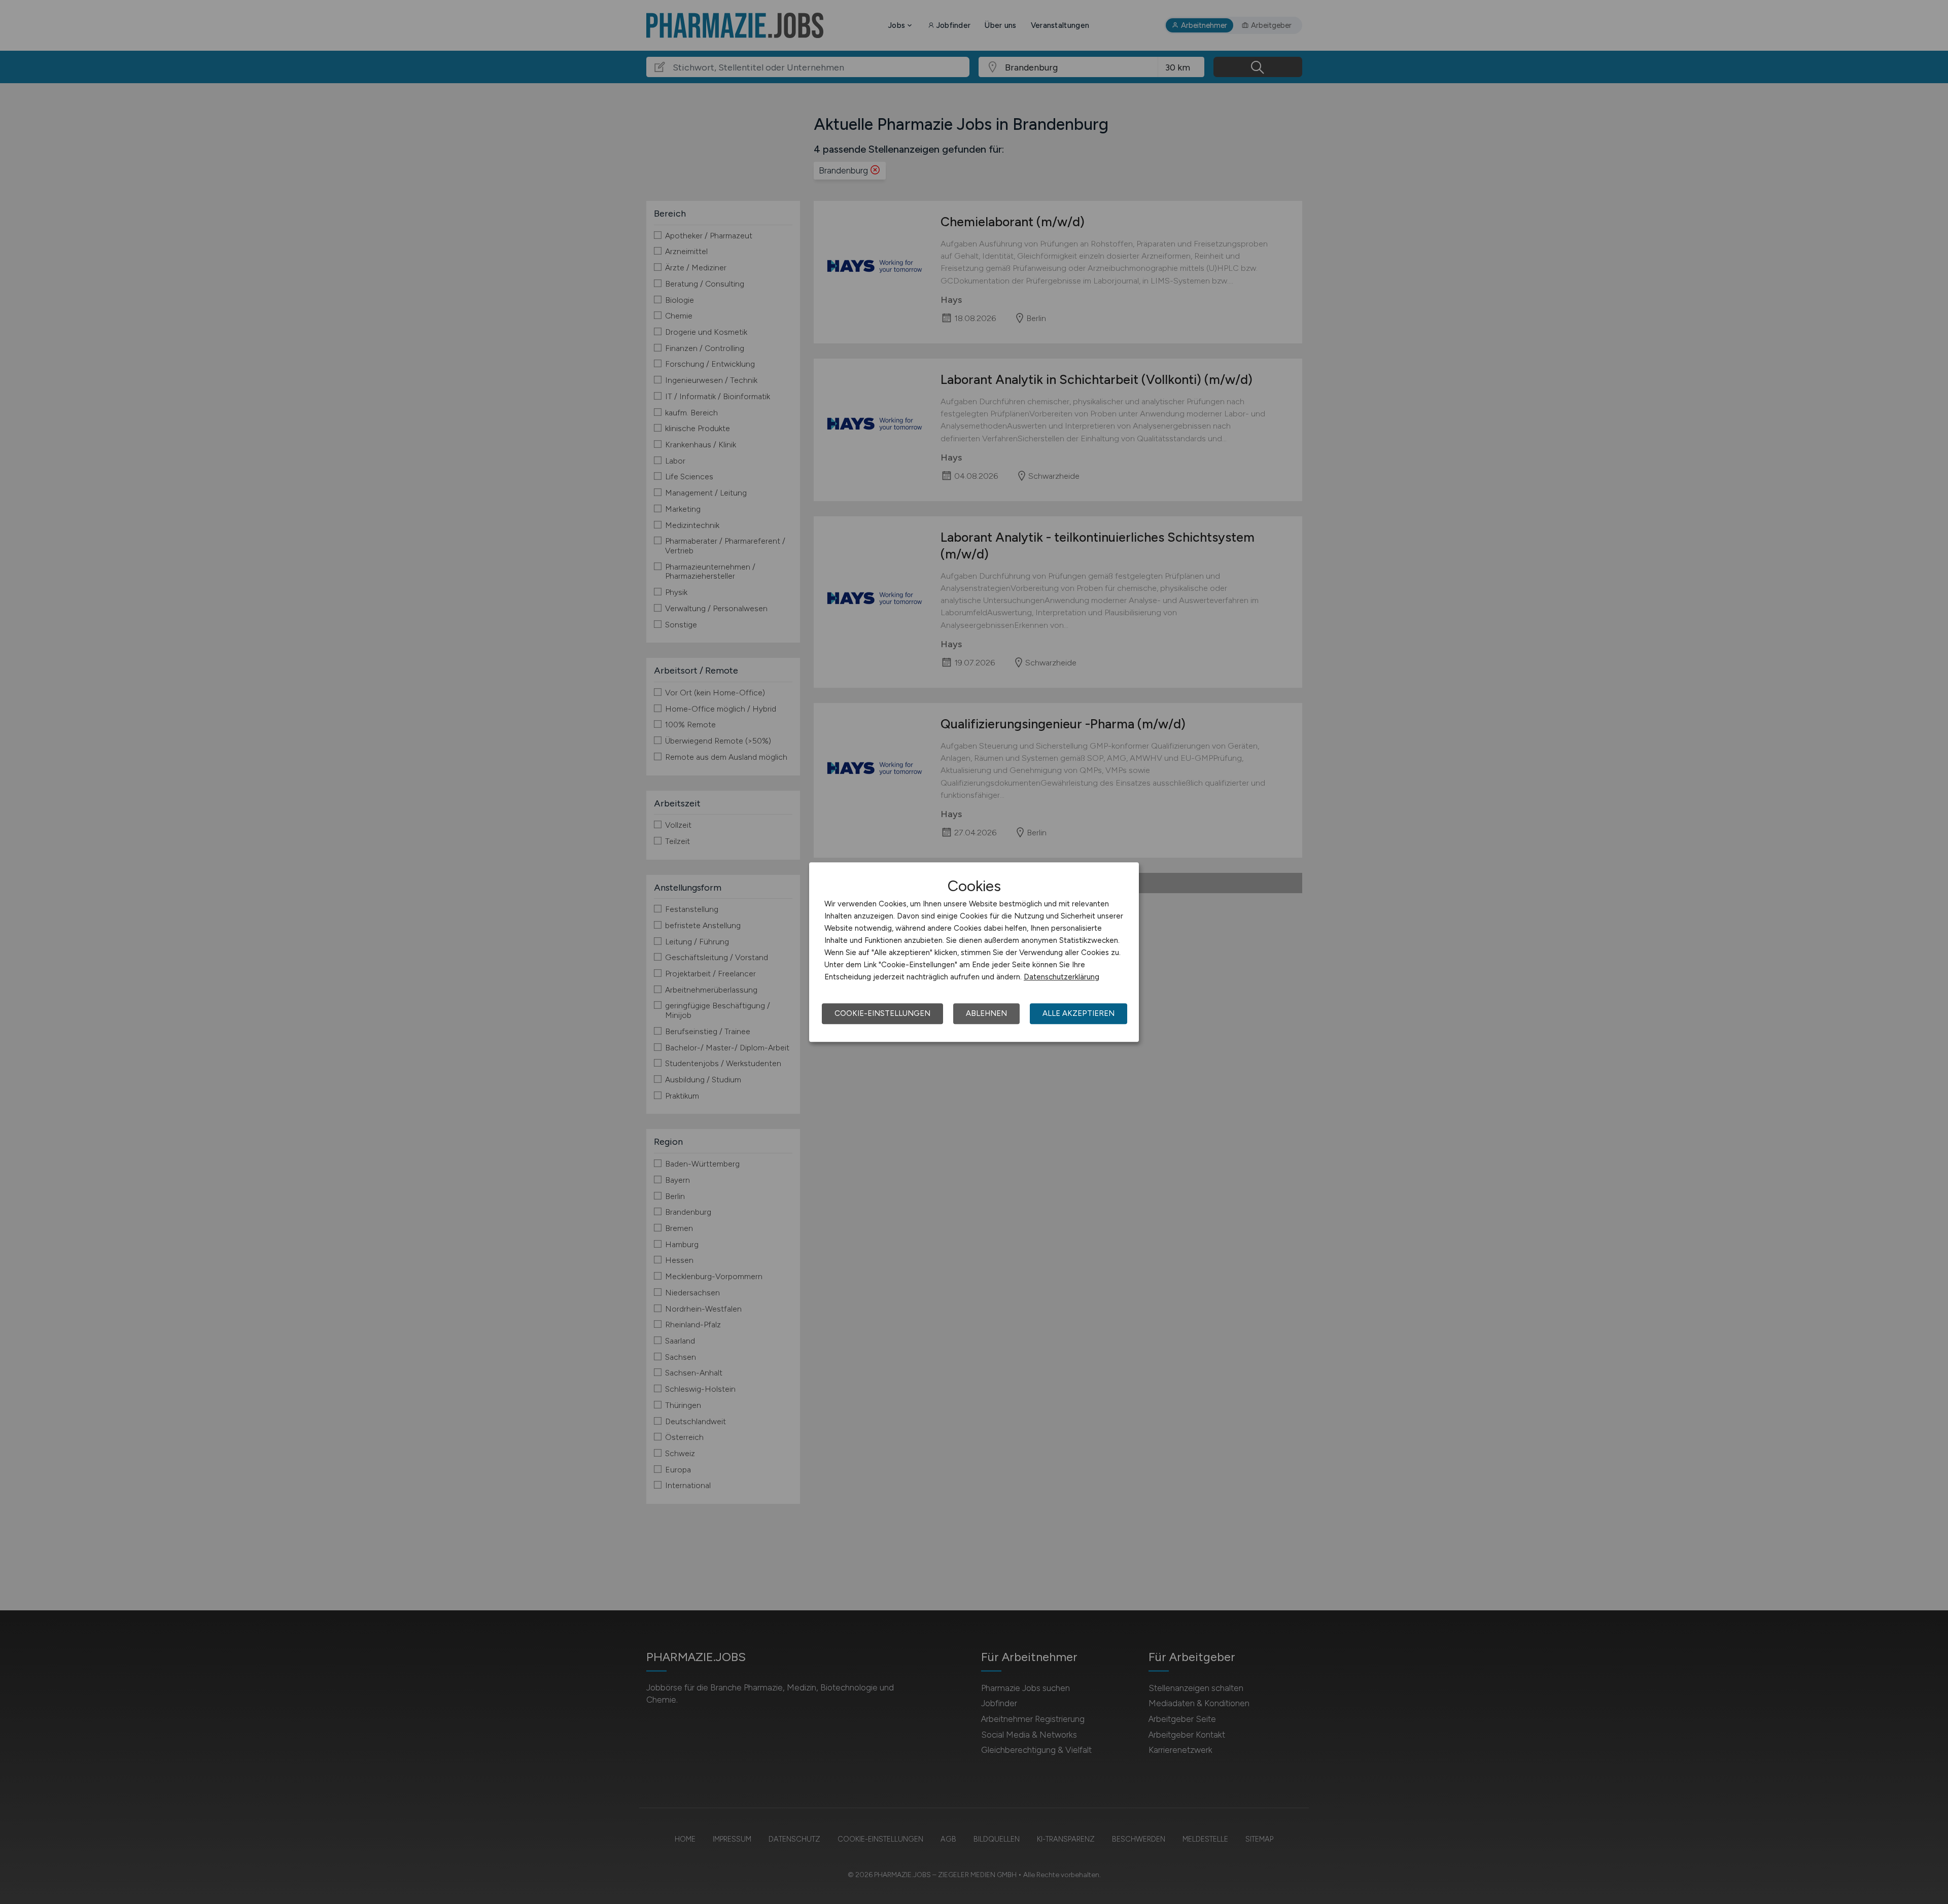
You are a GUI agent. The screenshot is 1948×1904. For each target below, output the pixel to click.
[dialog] (974, 952)
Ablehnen (986, 1013)
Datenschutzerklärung (1062, 977)
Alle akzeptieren (1079, 1013)
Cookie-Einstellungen (882, 1013)
